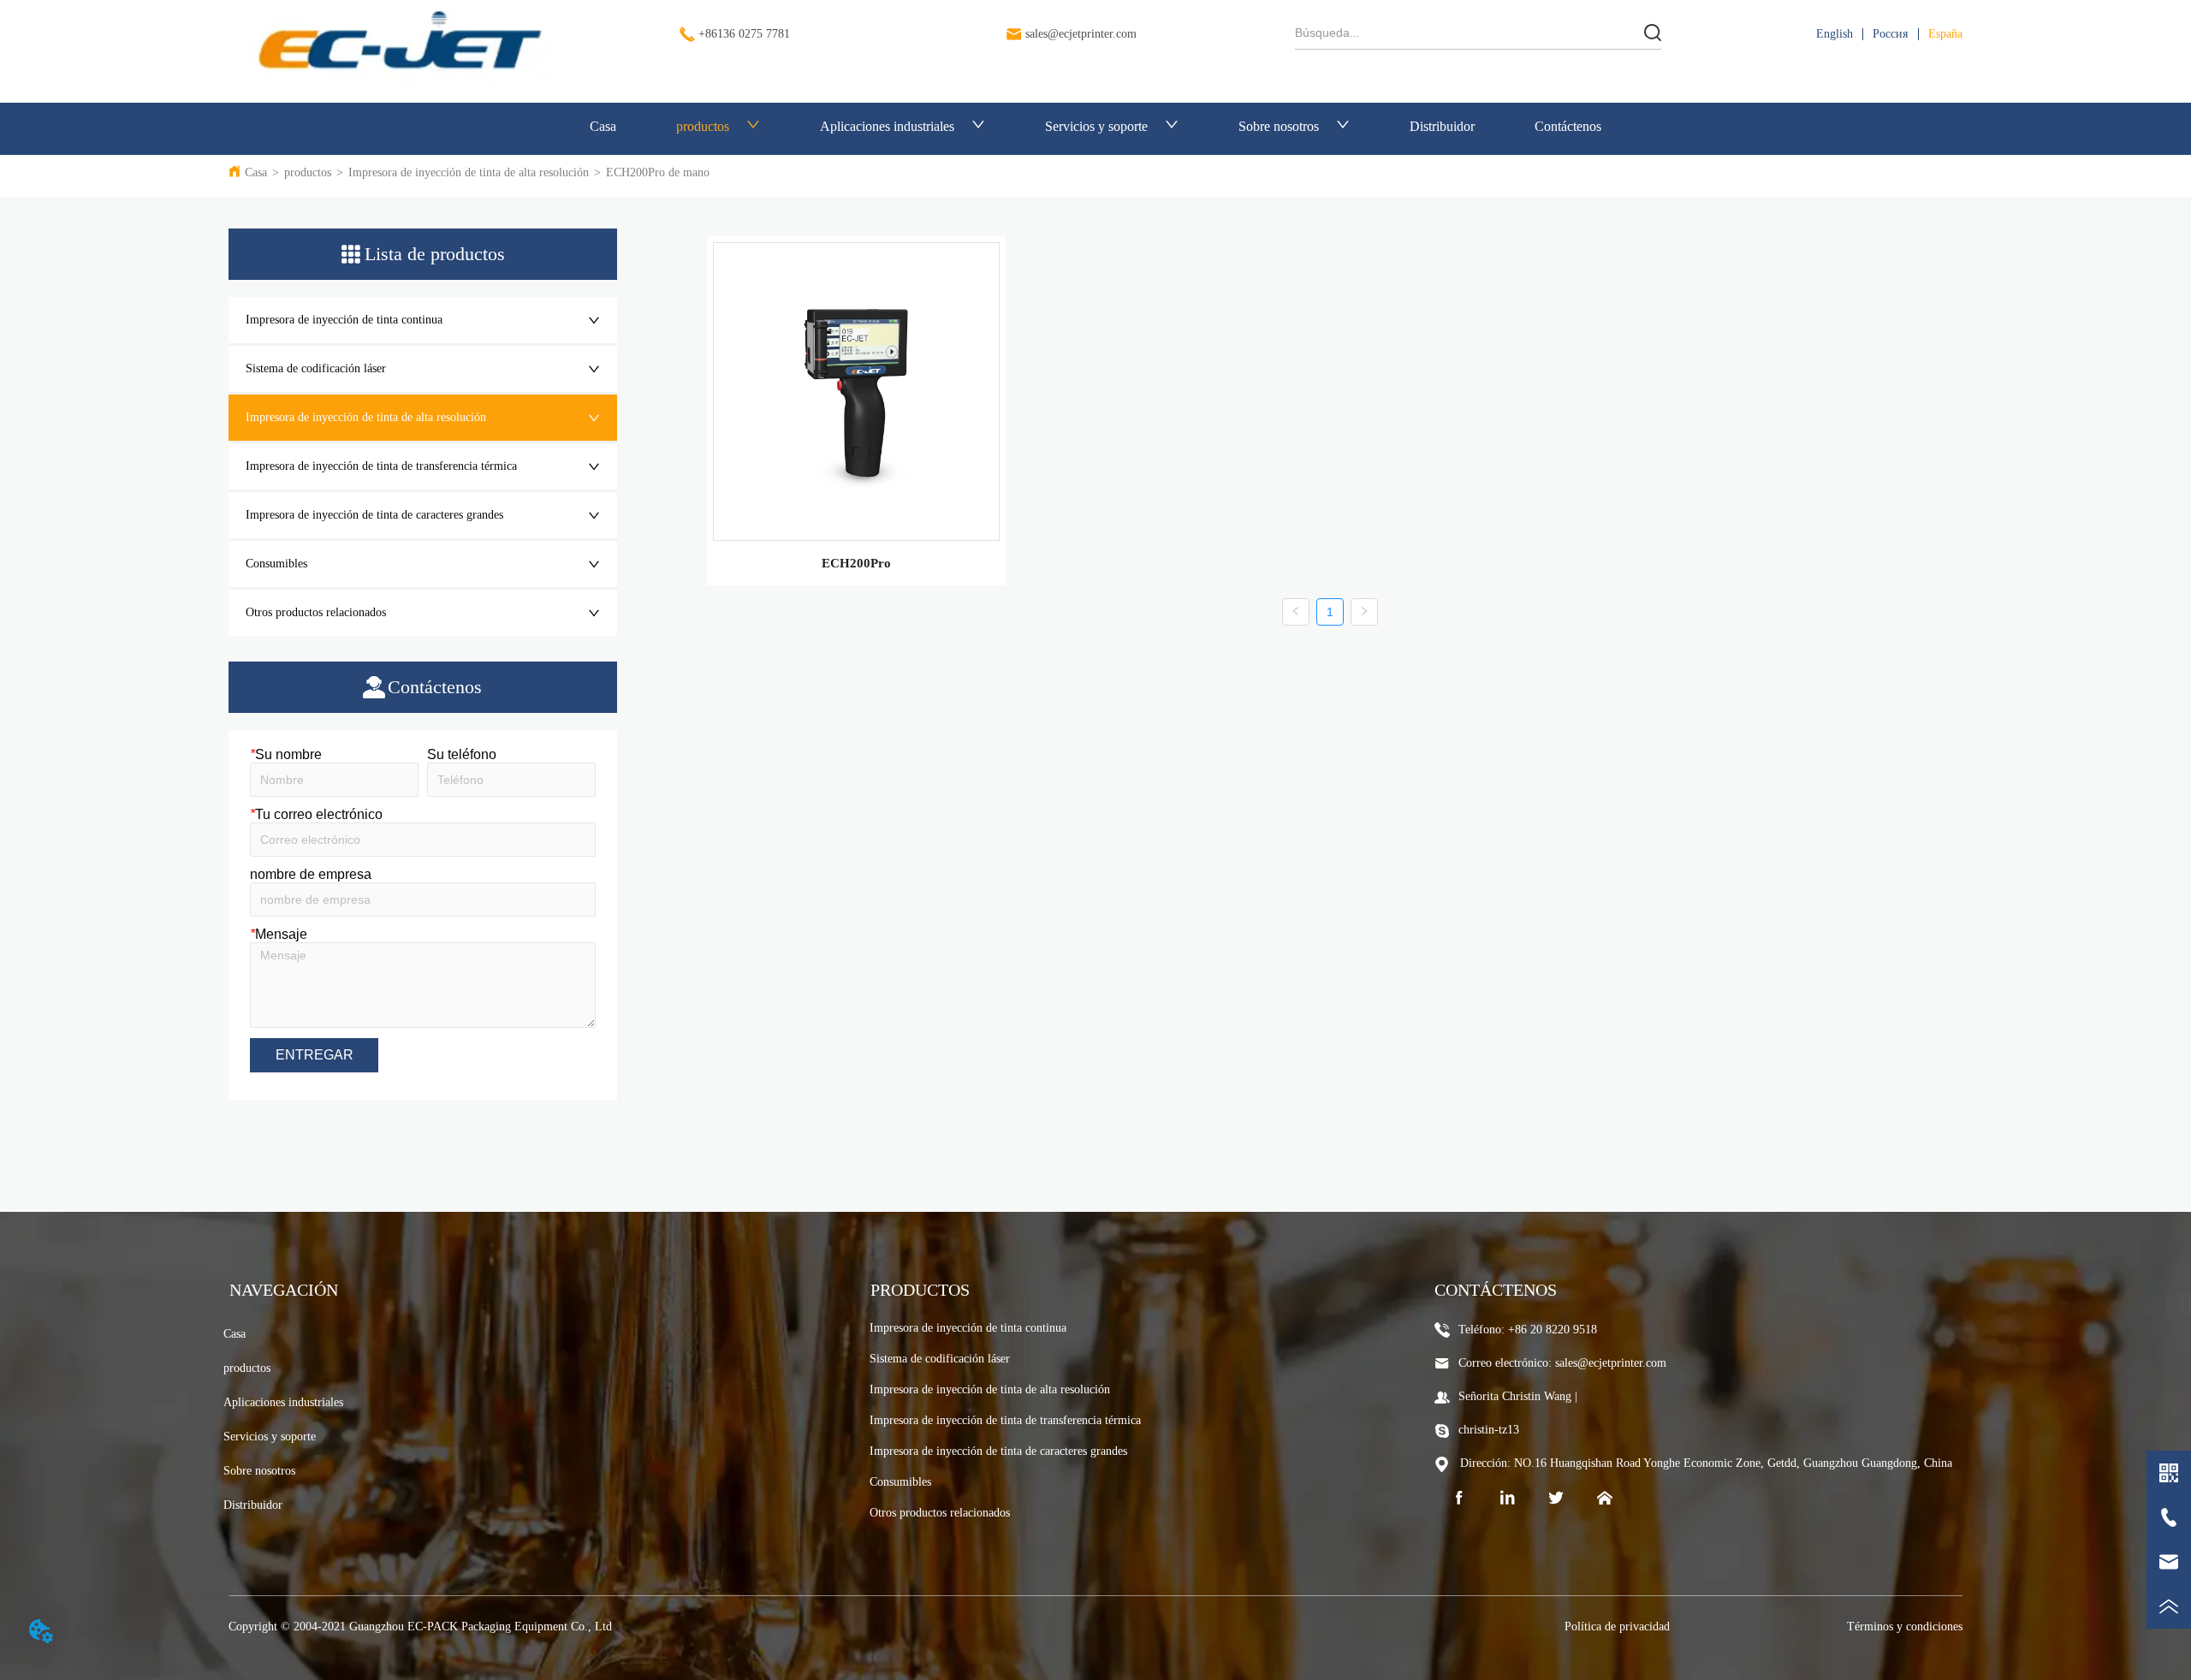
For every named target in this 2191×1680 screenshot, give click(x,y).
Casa (603, 126)
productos (703, 126)
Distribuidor (1442, 126)
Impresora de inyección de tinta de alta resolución (469, 172)
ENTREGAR (315, 1055)
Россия (1890, 34)
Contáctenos (1568, 126)
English (1835, 34)
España (1945, 34)
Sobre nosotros (1279, 126)
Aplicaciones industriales (887, 126)
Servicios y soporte (1096, 126)
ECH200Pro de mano (658, 172)
